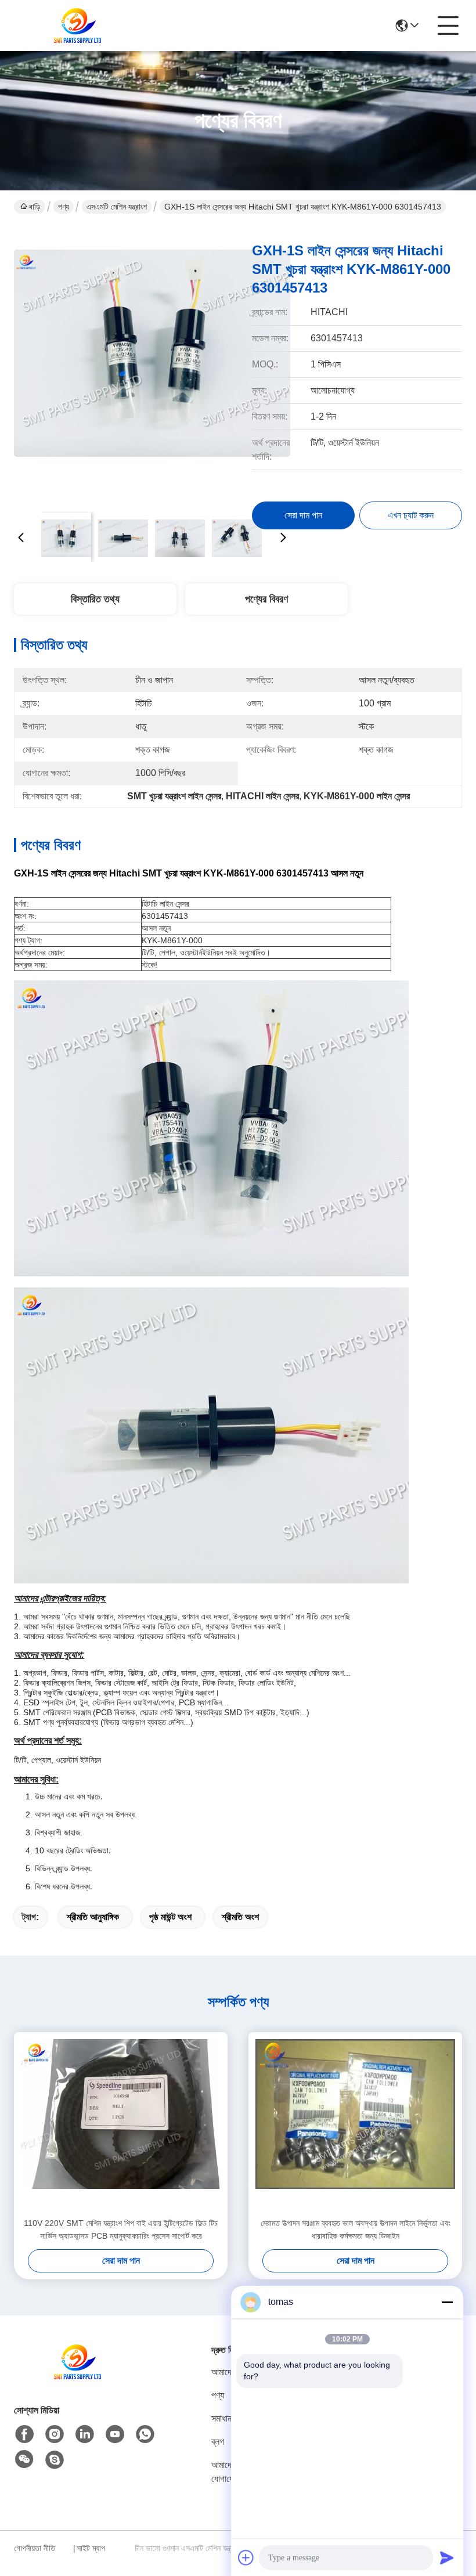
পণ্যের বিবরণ (266, 599)
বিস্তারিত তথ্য (95, 599)
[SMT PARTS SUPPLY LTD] (78, 26)
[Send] (447, 2557)
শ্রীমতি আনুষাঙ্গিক (93, 1917)
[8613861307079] (145, 2434)
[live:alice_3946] (55, 2460)
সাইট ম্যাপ (91, 2548)
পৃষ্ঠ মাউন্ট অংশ (170, 1917)
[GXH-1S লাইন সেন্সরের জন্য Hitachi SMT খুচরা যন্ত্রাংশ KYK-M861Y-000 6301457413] (152, 366)
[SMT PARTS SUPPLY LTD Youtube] (115, 2434)
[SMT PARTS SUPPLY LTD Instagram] (55, 2434)
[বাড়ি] (78, 2376)
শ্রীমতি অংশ (240, 1917)
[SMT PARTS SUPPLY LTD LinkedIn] (85, 2434)
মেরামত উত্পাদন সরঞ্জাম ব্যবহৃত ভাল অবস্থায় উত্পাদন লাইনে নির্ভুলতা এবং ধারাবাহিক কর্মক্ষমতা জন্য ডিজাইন (356, 2229)
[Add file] (246, 2557)
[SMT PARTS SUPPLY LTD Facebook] (24, 2434)
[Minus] (447, 2302)
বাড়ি (35, 207)
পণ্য (64, 207)
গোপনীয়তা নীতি (35, 2548)
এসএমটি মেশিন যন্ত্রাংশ (117, 207)
